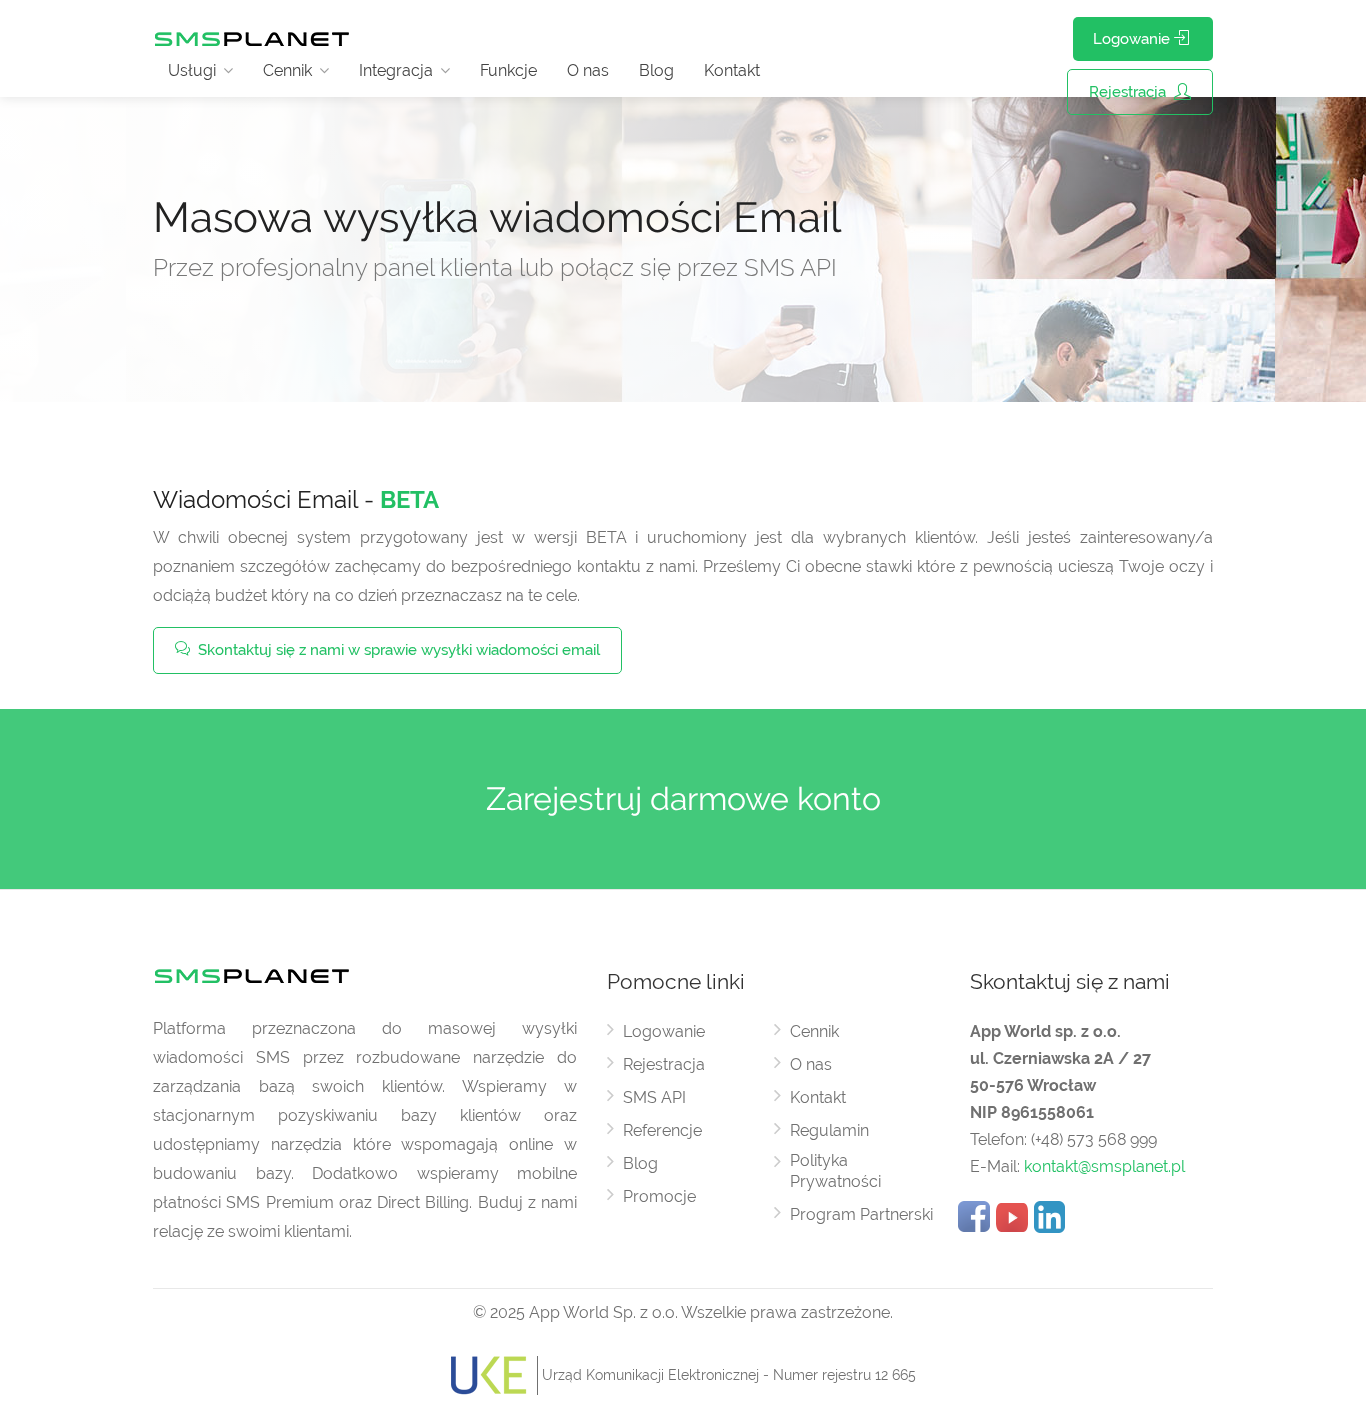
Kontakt (732, 70)
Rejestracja (1129, 92)
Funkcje (508, 70)
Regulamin (829, 1130)
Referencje (662, 1130)
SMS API (654, 1097)
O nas (588, 70)
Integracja (396, 70)
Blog (656, 70)
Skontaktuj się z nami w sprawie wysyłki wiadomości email (397, 650)
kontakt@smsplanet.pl (1104, 1166)
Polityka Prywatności (835, 1171)
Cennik (287, 70)
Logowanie (1133, 39)
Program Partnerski (861, 1214)
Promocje (659, 1196)
